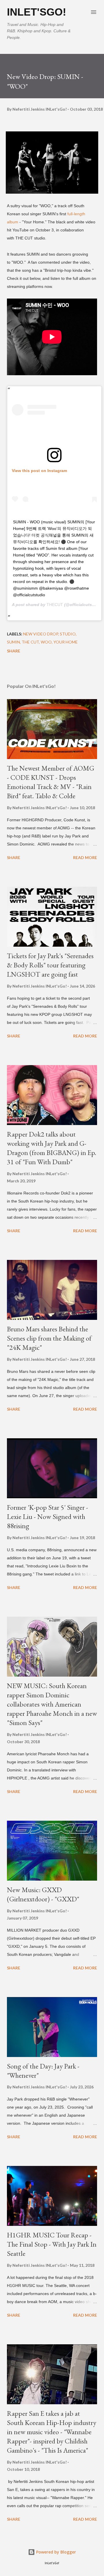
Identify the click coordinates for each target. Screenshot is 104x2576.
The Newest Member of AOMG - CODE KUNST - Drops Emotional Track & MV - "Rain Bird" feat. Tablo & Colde (51, 782)
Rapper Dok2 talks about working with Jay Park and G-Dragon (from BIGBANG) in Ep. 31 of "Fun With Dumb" (52, 1148)
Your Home (66, 642)
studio (68, 634)
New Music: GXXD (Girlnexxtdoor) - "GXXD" (43, 1894)
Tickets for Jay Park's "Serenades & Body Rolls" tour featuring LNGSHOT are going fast (50, 965)
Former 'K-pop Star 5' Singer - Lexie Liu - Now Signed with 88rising (48, 1517)
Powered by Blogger (55, 2552)
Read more (85, 857)
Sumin (13, 642)
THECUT (55, 605)
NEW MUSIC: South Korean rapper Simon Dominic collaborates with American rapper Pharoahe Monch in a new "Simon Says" (52, 1704)
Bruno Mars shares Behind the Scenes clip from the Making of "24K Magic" (49, 1338)
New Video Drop (41, 634)
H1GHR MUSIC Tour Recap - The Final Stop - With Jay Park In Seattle (52, 2244)
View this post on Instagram (39, 471)
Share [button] (14, 651)
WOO (46, 642)
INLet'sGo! (37, 12)
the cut (30, 642)
